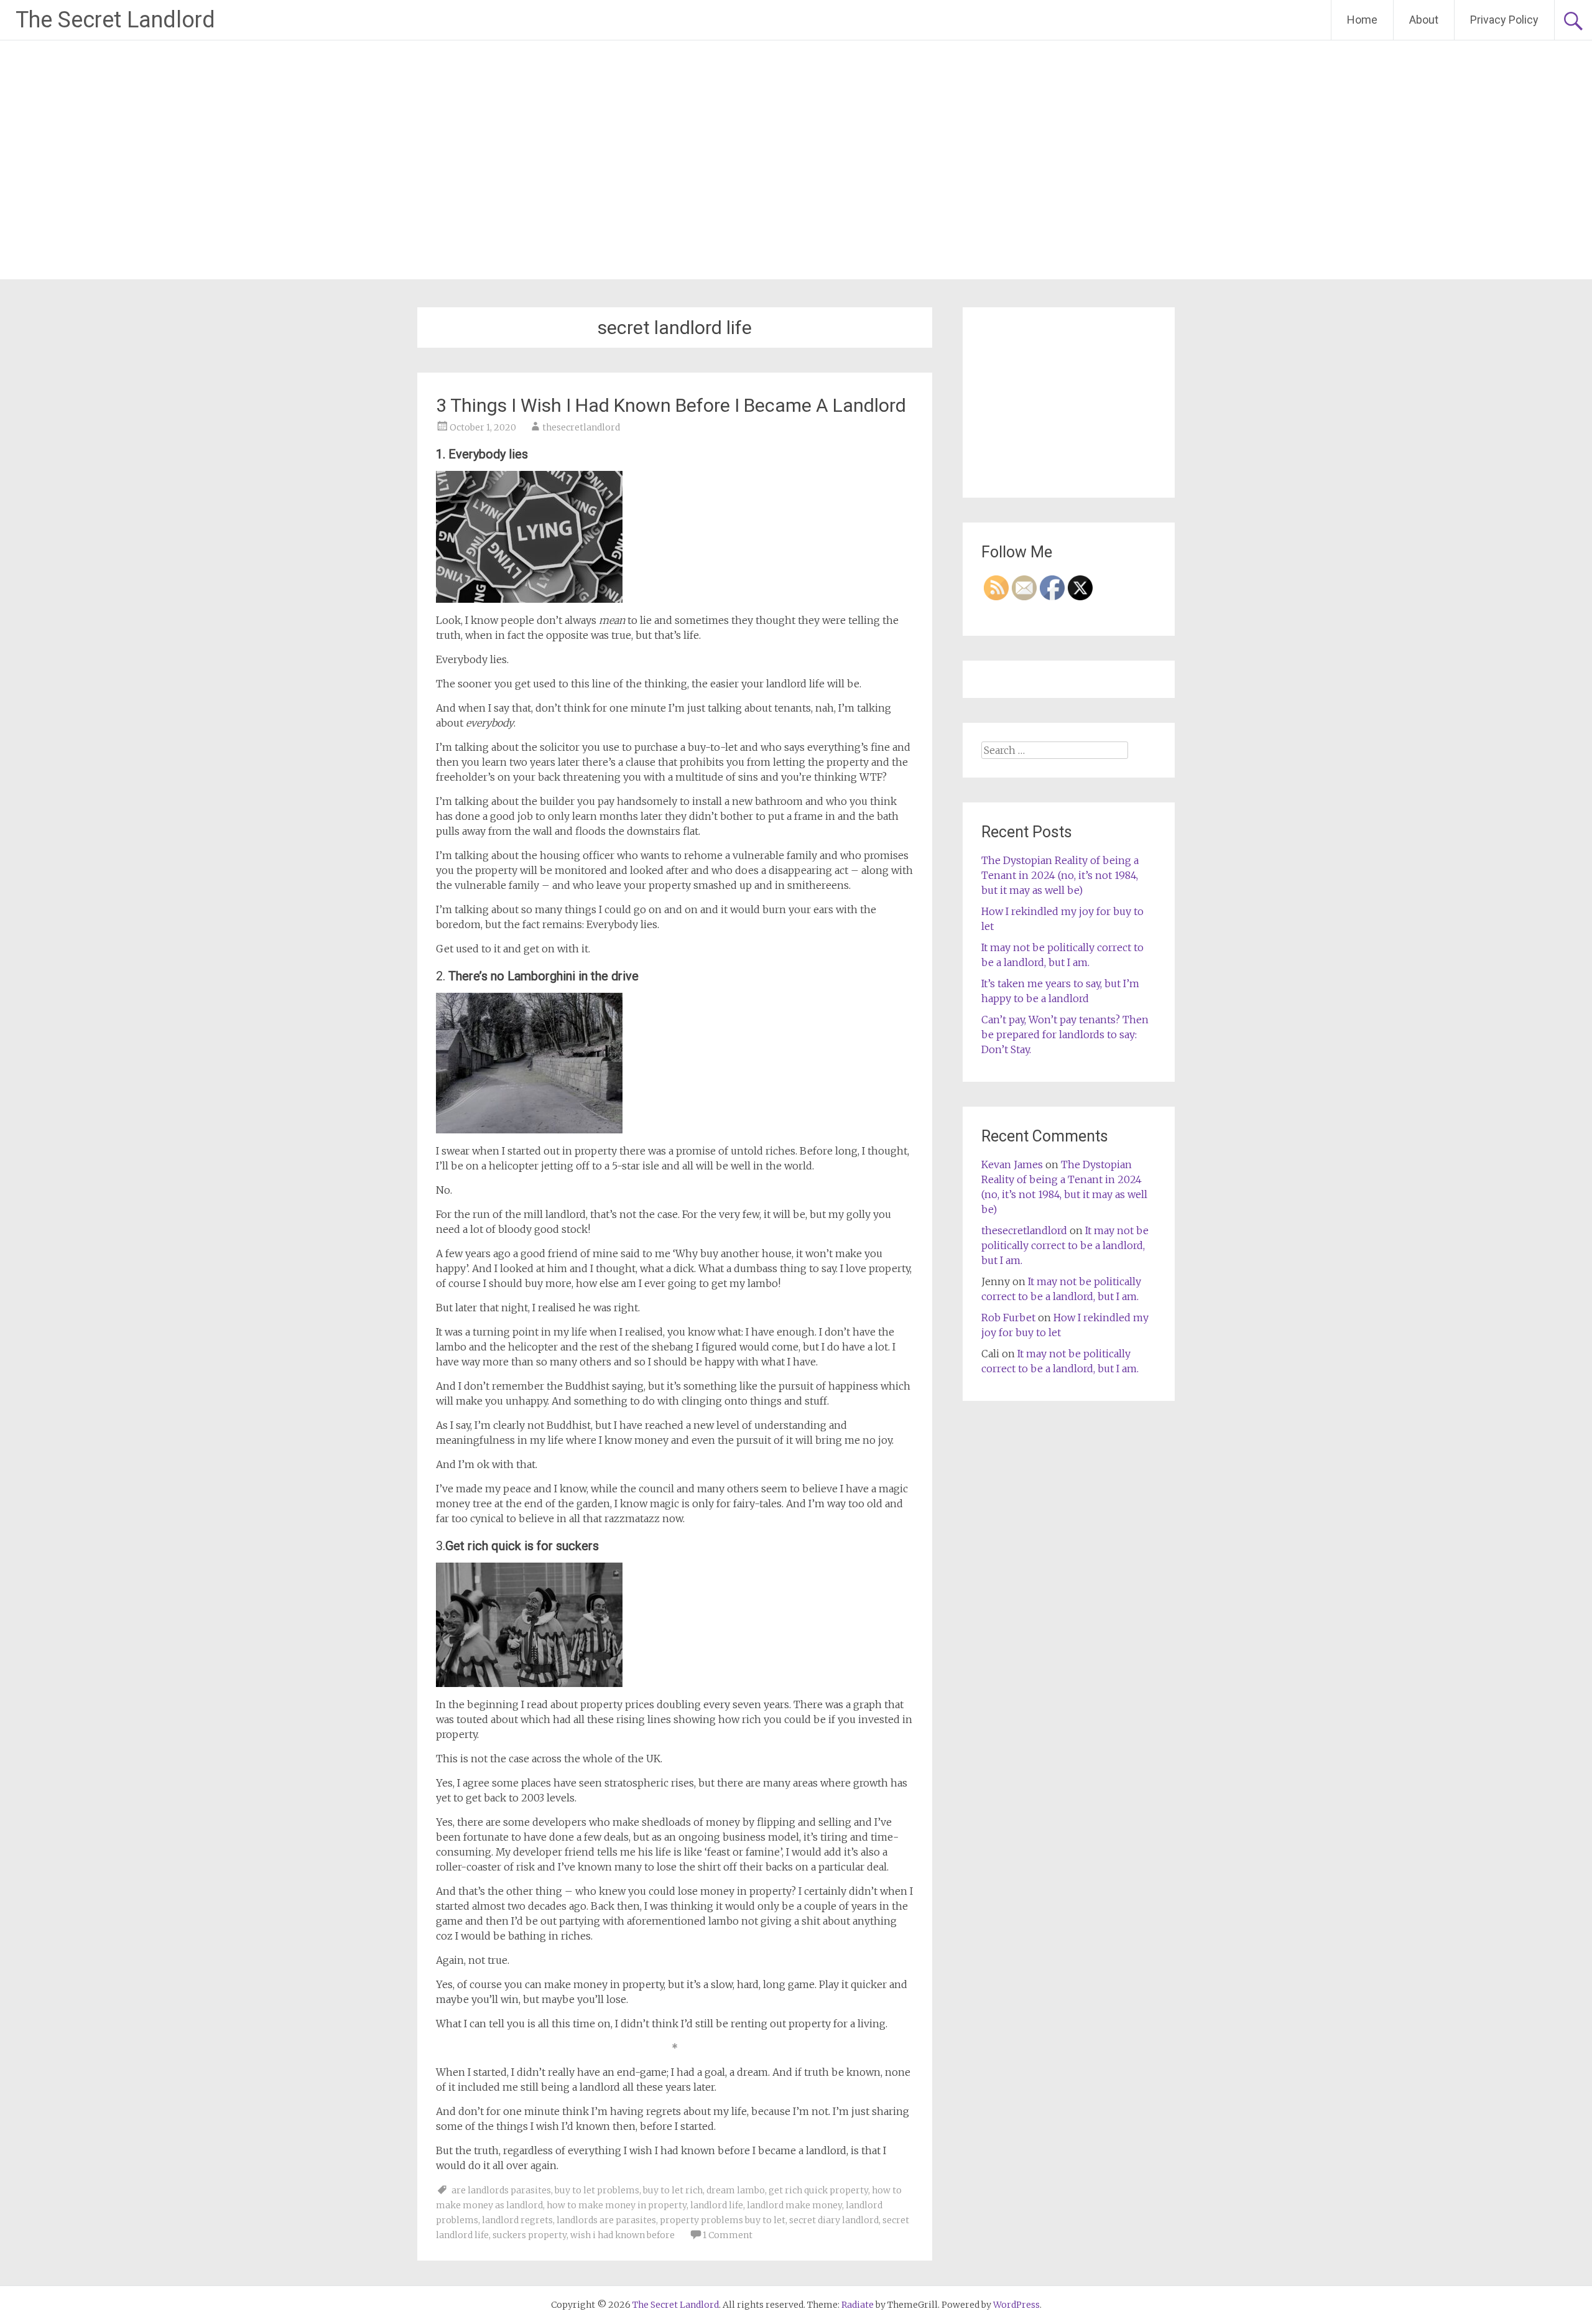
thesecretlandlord (581, 427)
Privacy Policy (1504, 20)
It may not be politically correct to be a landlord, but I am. (1065, 1245)
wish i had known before (622, 2235)
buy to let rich (673, 2190)
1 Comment (728, 2235)
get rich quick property (818, 2190)
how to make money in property (617, 2205)
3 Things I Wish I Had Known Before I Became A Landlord (671, 405)
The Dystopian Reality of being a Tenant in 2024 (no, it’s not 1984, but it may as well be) (1060, 875)
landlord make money (794, 2205)
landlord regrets (517, 2220)
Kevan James (1012, 1164)
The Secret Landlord (115, 20)
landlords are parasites (606, 2220)
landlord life (717, 2205)
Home (1362, 20)
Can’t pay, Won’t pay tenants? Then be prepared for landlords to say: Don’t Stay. (1065, 1034)
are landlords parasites (501, 2190)
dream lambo (736, 2190)
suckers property (530, 2235)
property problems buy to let (723, 2220)
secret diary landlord (834, 2220)
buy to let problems (597, 2190)
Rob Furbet (1008, 1318)
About (1424, 20)
